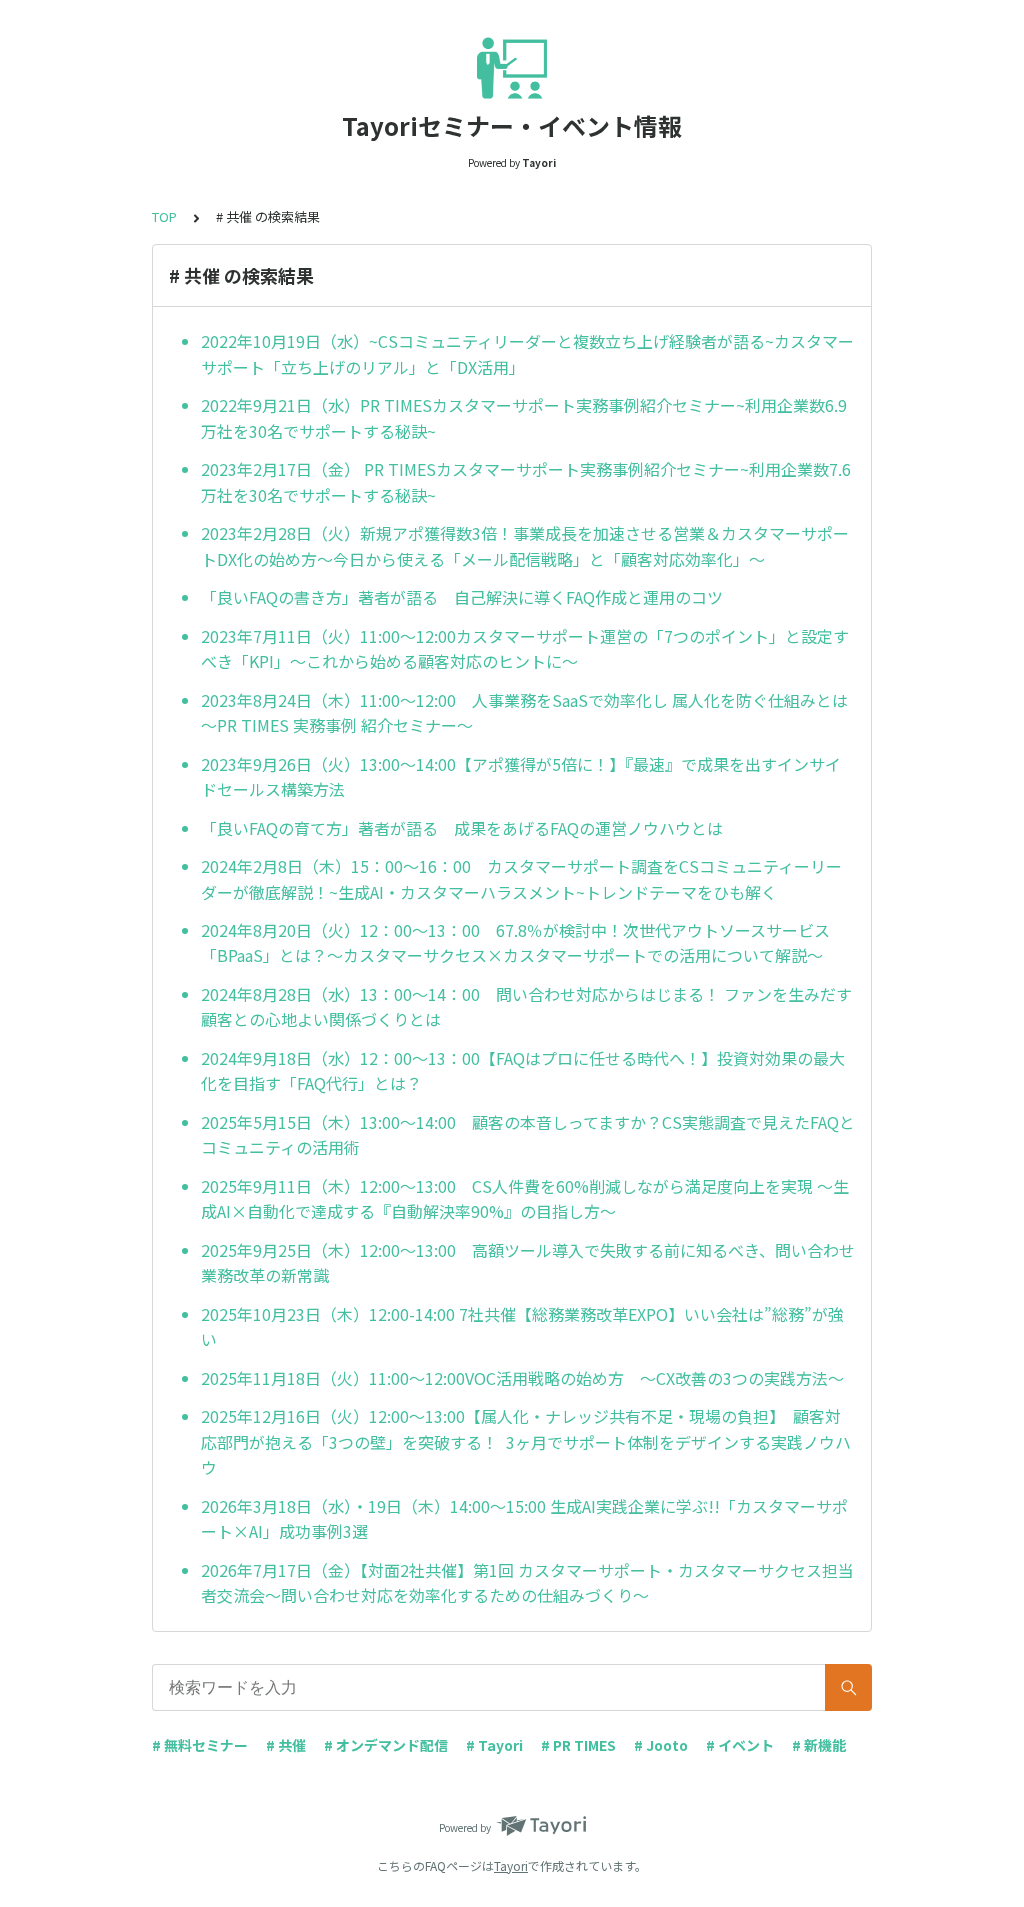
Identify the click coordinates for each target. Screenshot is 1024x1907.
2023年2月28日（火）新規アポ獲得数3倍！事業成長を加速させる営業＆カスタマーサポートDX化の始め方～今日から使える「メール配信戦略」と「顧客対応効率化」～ (525, 546)
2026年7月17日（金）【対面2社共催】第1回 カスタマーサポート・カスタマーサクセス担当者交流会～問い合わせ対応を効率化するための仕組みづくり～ (527, 1583)
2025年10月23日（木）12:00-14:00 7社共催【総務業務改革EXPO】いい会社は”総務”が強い (522, 1327)
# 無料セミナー (200, 1745)
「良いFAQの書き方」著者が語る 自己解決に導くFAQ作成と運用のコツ (462, 597)
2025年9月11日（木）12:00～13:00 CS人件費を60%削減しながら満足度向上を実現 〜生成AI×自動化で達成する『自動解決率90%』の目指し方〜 (525, 1199)
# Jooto (661, 1745)
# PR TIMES (578, 1745)
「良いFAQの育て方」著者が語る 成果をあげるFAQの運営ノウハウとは (462, 828)
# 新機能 (819, 1745)
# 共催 (286, 1745)
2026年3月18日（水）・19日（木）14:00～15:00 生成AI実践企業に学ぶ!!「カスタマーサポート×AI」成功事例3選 (524, 1519)
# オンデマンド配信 (386, 1745)
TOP (164, 216)
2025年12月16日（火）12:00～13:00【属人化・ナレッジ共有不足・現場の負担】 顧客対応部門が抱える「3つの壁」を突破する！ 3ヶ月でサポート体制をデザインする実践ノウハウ (526, 1441)
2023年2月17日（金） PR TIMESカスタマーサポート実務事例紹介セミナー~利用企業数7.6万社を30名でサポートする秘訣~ (526, 482)
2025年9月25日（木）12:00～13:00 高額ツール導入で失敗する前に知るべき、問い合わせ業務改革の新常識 (528, 1263)
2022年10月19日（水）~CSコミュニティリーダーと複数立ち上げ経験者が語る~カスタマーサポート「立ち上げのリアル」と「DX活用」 (527, 354)
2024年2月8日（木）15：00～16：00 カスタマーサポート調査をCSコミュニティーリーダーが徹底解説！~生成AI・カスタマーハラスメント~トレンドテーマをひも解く (521, 879)
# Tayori (494, 1745)
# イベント (740, 1745)
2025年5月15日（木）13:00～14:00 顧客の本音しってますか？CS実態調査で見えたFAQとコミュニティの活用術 (528, 1135)
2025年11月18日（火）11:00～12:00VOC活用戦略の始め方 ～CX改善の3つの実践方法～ (522, 1378)
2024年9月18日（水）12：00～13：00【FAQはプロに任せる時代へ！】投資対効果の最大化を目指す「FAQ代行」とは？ (523, 1071)
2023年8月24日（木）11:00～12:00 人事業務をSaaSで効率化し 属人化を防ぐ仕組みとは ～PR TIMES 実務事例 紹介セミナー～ (524, 713)
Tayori (511, 1865)
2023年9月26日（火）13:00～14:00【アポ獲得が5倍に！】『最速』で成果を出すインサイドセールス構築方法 (521, 777)
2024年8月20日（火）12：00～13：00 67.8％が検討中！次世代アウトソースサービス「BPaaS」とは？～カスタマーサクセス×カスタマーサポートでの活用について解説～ (515, 943)
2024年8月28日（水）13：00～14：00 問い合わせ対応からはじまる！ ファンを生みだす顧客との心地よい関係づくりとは (526, 1007)
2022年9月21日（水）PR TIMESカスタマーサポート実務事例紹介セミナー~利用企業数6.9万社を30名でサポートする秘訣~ (524, 418)
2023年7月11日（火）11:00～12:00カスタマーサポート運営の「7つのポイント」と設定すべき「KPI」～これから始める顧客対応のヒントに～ (525, 649)
